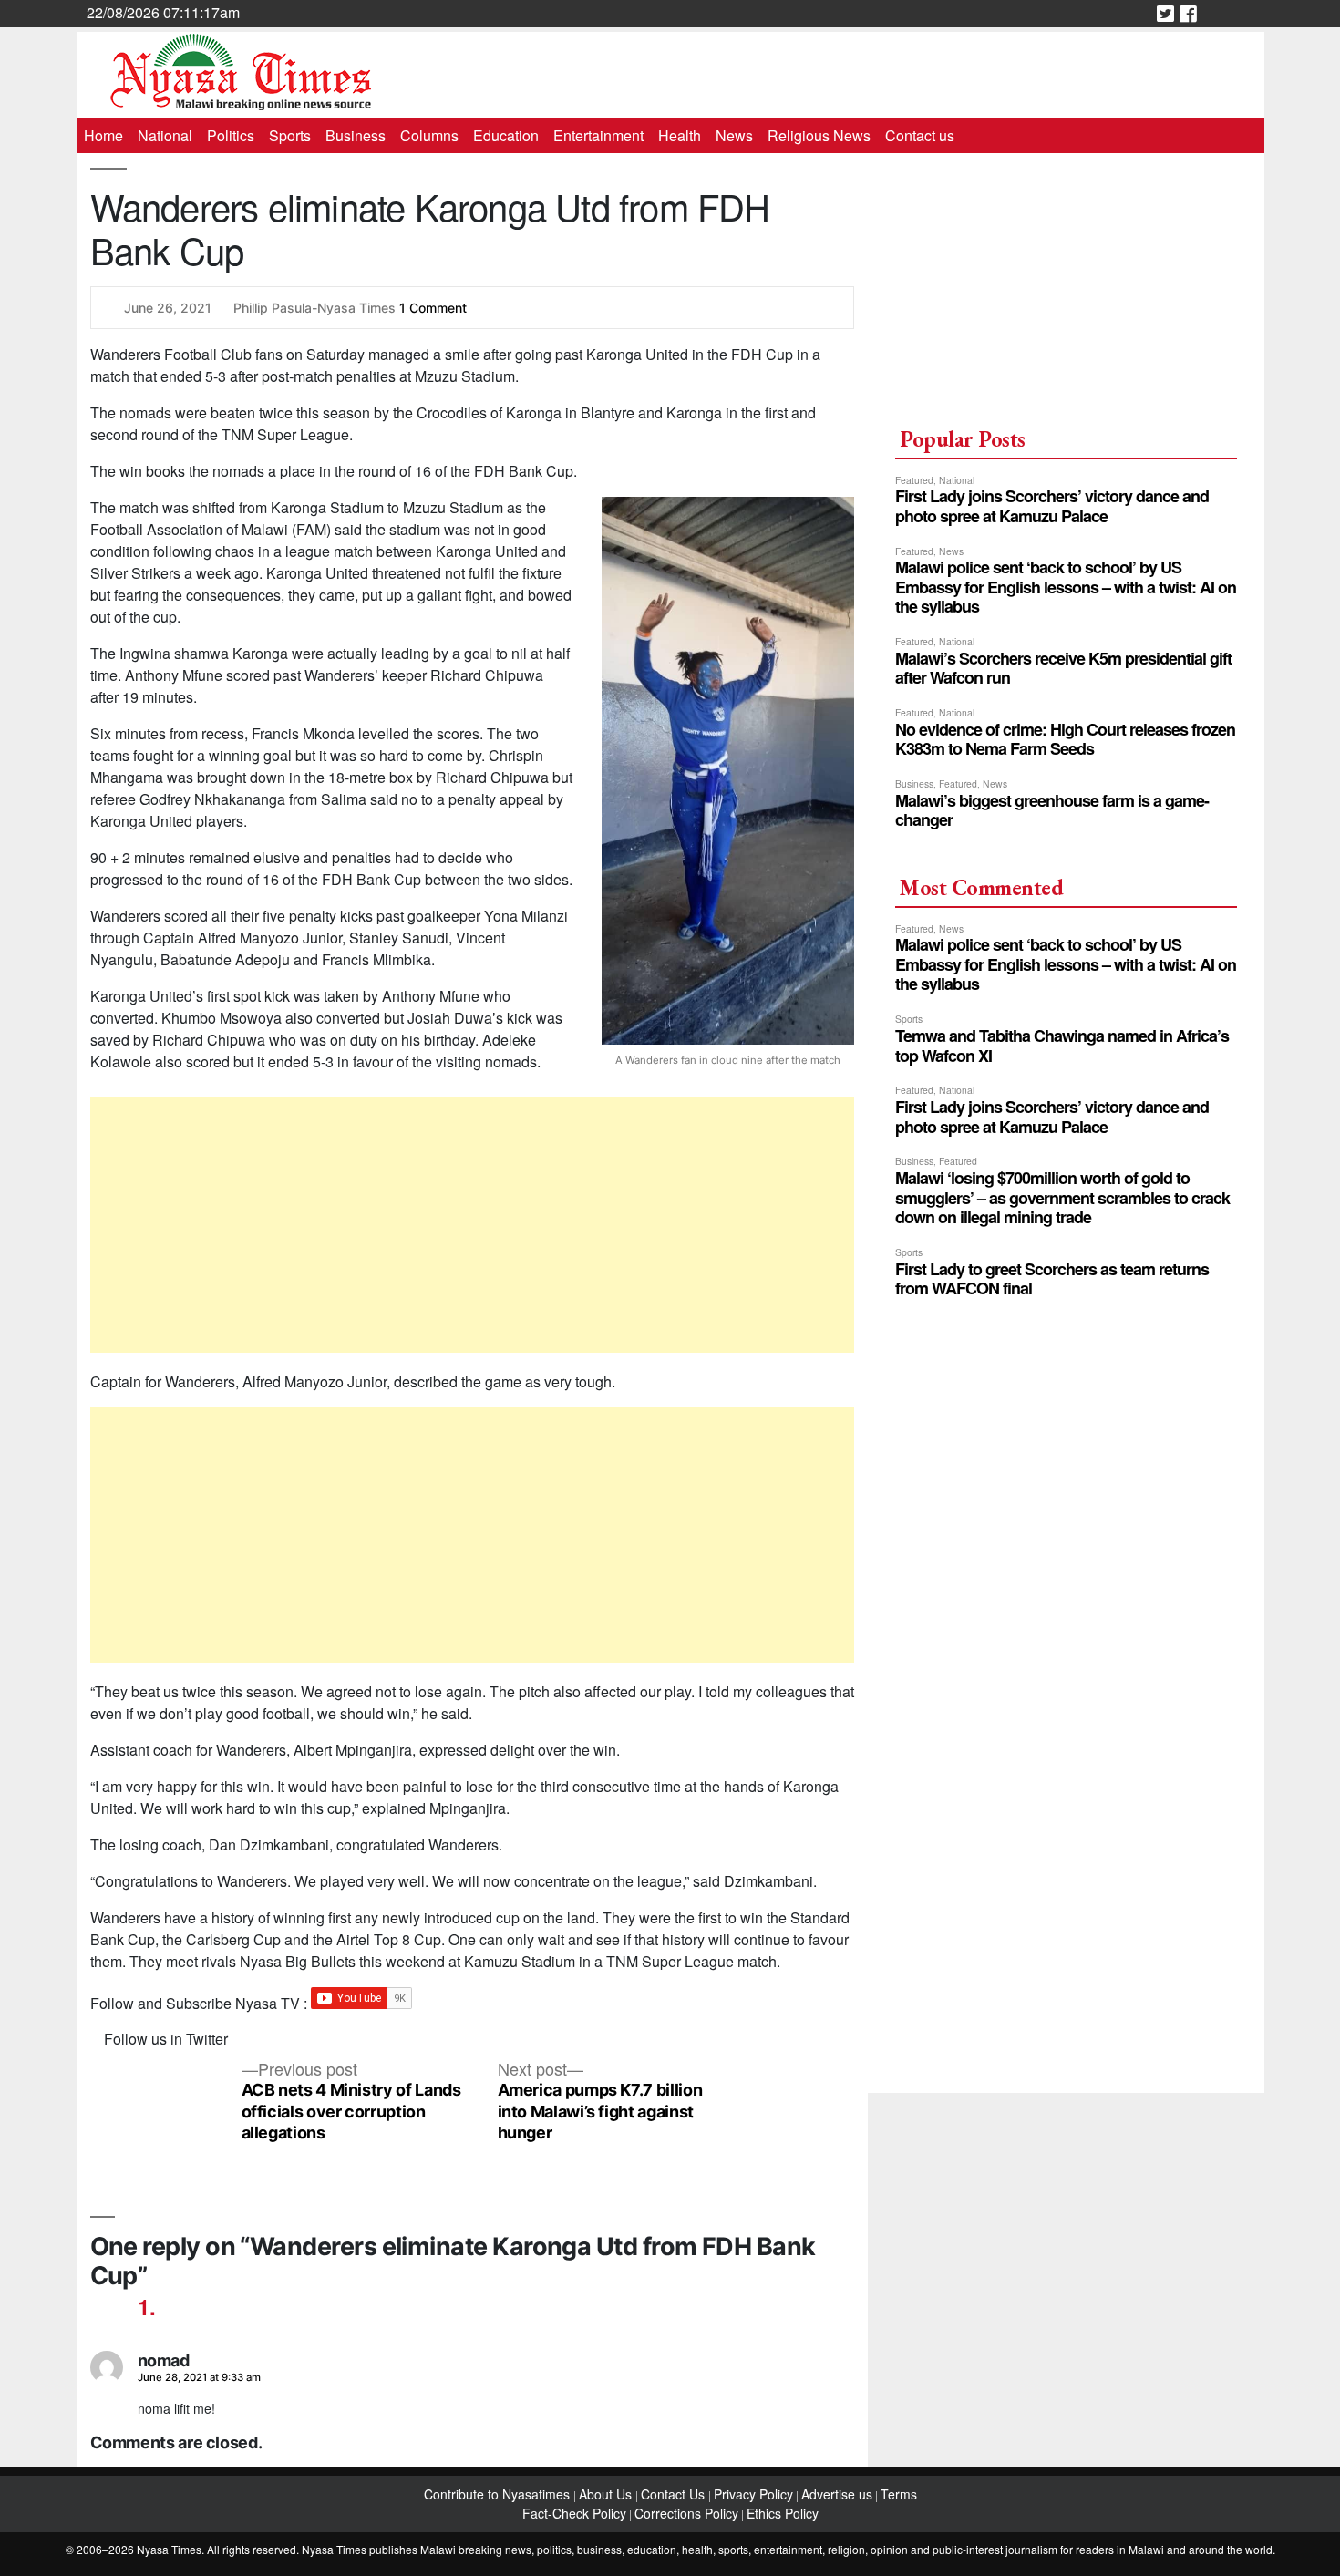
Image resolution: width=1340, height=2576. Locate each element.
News (734, 135)
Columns (429, 135)
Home (103, 135)
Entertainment (598, 135)
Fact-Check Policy (574, 2513)
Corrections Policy (686, 2513)
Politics (231, 135)
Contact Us (675, 2494)
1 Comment (433, 308)
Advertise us (837, 2494)
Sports (290, 135)
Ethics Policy (783, 2513)
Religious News (819, 135)
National (165, 135)
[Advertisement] (473, 1225)
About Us (607, 2494)
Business (356, 135)
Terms (899, 2494)
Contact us (920, 135)
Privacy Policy (753, 2494)
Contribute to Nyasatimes (499, 2494)
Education (506, 135)
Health (680, 135)
